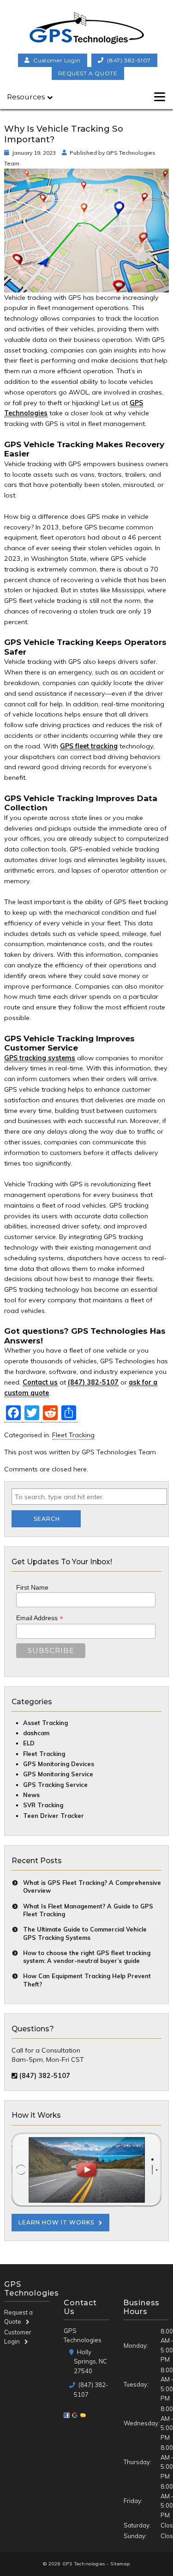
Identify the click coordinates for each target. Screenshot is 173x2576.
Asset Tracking (45, 1723)
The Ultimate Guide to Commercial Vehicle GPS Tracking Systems (85, 1933)
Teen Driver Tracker (54, 1816)
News (31, 1795)
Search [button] (47, 1519)
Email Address (40, 1618)
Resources (26, 97)
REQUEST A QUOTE (88, 73)
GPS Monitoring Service (58, 1774)
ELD (29, 1743)
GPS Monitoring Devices (59, 1764)
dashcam (36, 1733)
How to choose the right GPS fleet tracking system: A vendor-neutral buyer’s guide (87, 1957)
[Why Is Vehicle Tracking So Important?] (86, 287)
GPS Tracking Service (55, 1785)
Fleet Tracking (73, 1435)
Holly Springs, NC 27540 (90, 2361)
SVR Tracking (43, 1805)
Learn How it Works (56, 2222)
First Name (32, 1587)
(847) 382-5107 (129, 60)
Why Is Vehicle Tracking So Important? (64, 134)
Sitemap (120, 2564)
